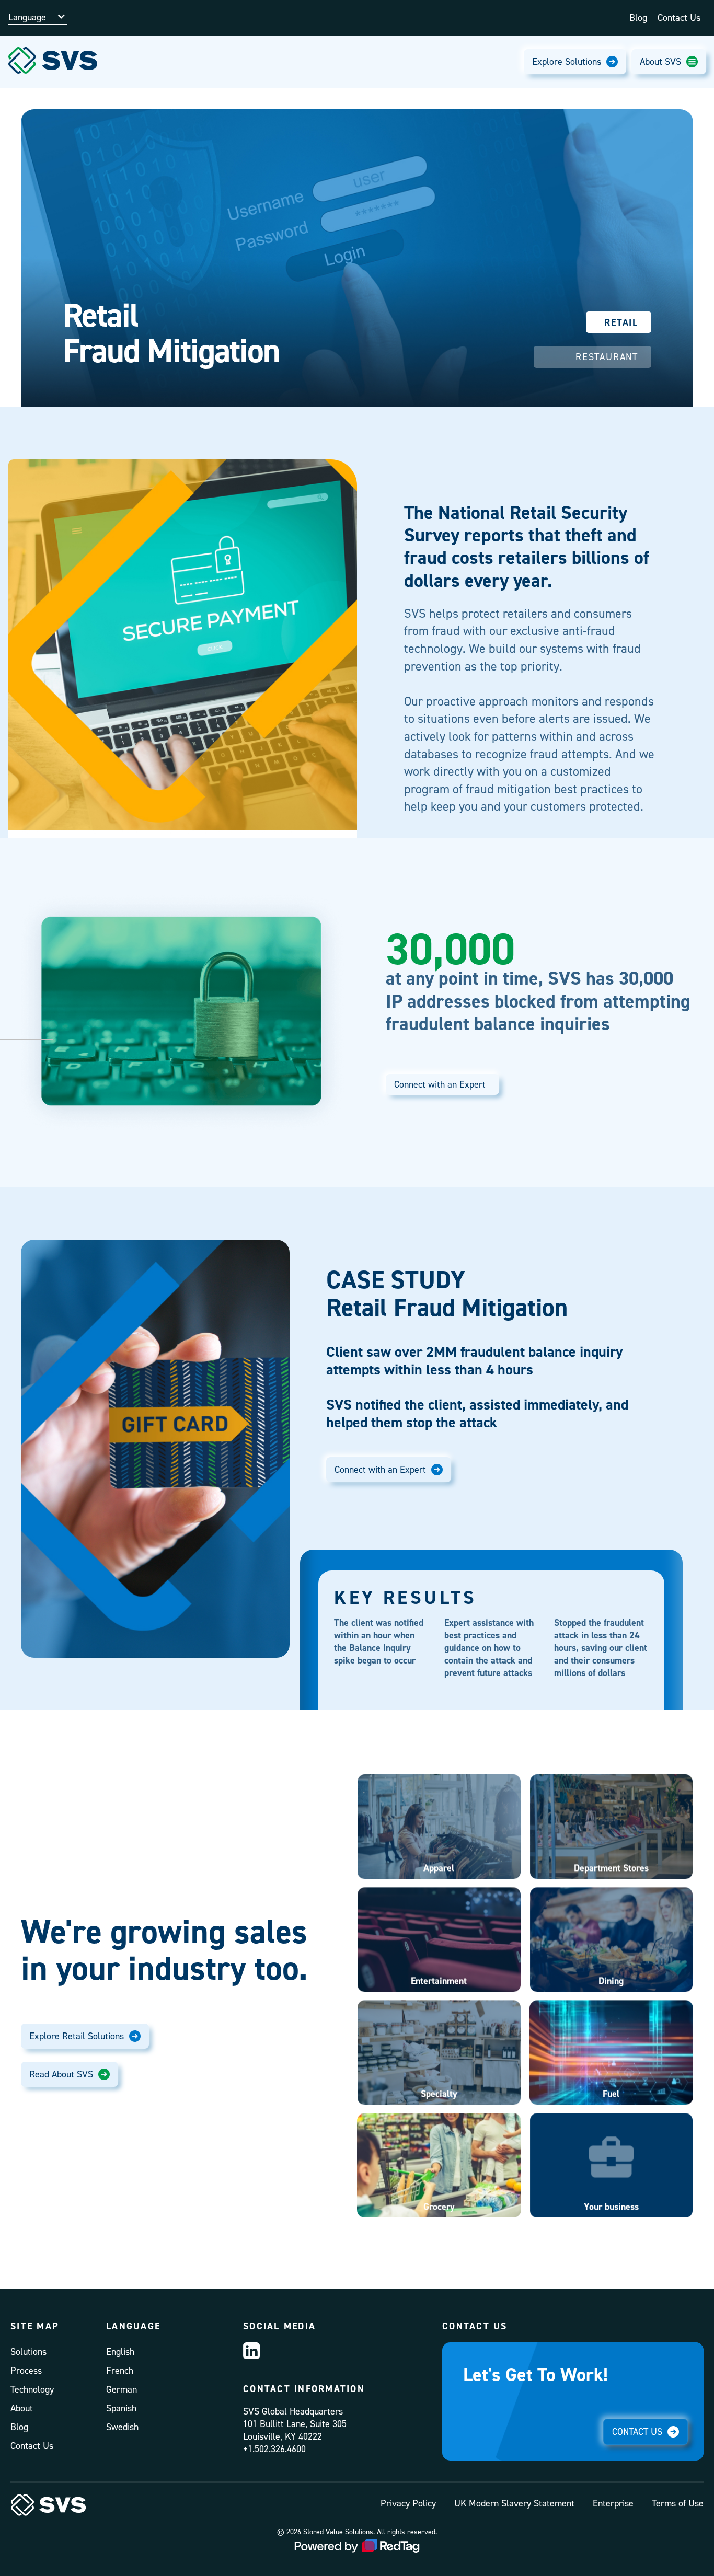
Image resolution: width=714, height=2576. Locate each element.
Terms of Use (678, 2503)
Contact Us (679, 18)
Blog (638, 18)
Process (26, 2370)
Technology (32, 2389)
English (120, 2352)
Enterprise (613, 2503)
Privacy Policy (408, 2503)
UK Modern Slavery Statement (514, 2503)
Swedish (122, 2427)
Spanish (121, 2408)
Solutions (28, 2352)
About (22, 2408)
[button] (38, 13)
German (122, 2389)
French (120, 2370)
